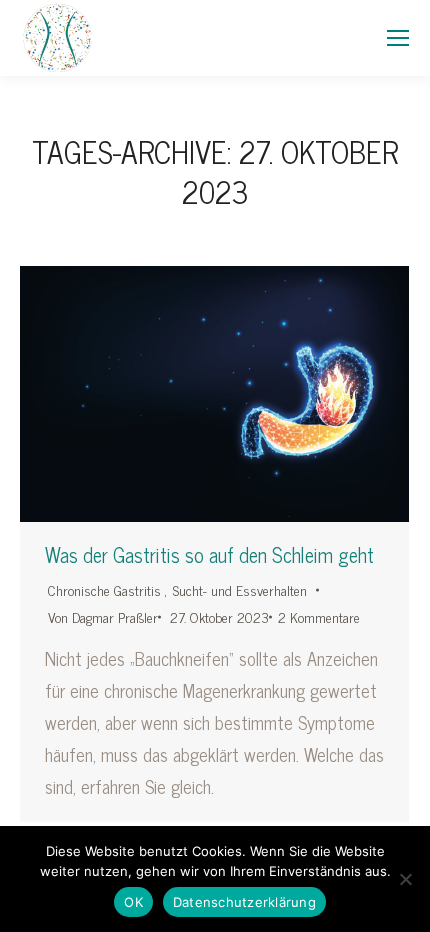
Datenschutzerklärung (244, 902)
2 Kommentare (319, 616)
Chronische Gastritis (104, 589)
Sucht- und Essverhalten (240, 589)
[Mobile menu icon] (398, 38)
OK (133, 902)
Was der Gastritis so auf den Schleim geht (209, 555)
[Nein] (405, 879)
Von (103, 616)
